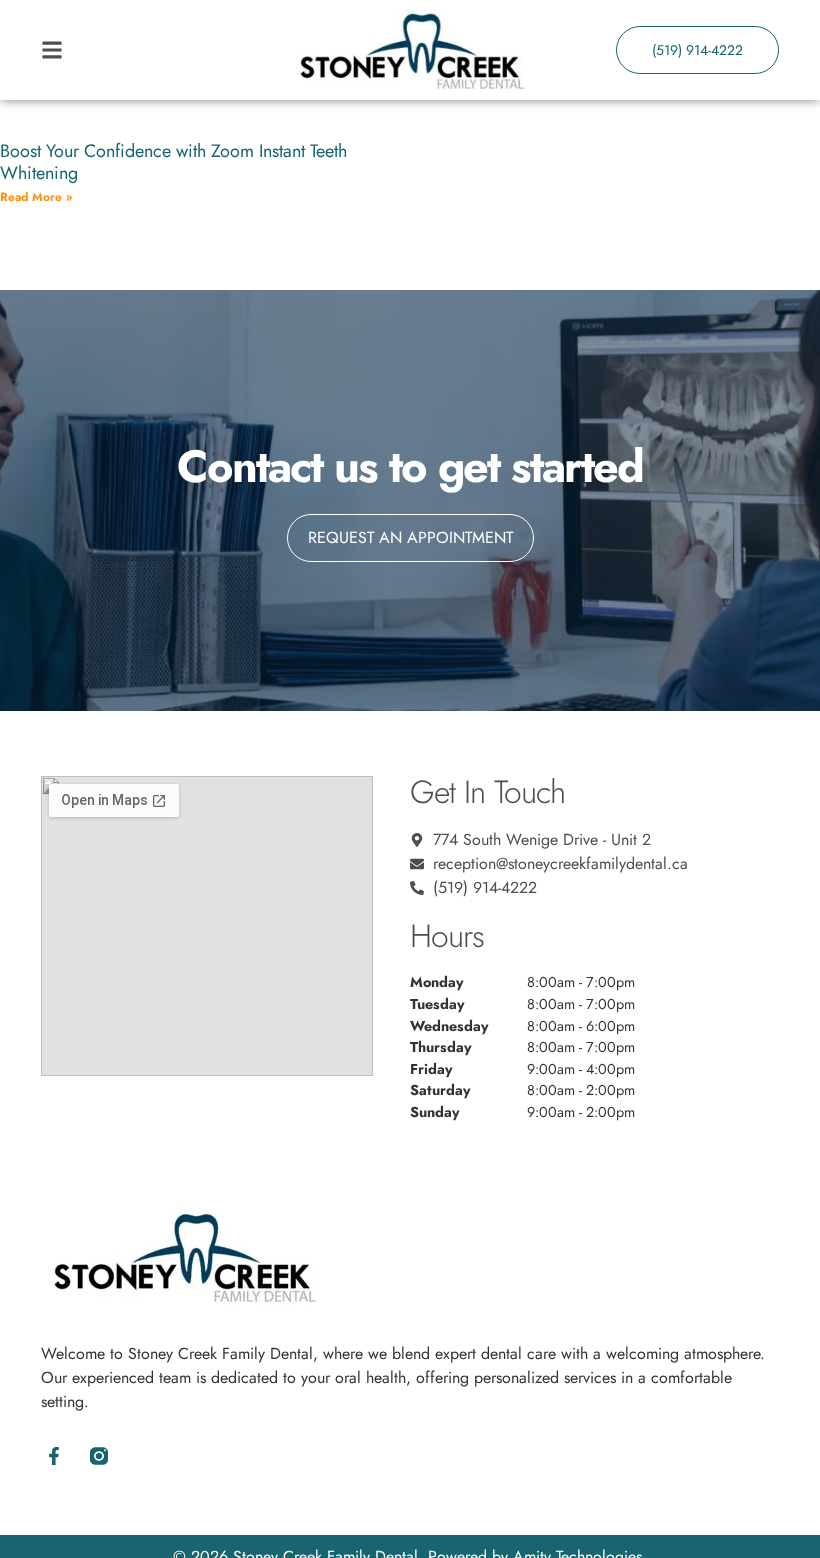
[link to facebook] (53, 1456)
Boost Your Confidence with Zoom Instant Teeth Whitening (173, 162)
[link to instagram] (98, 1456)
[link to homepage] (410, 50)
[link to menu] (133, 50)
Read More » (36, 197)
